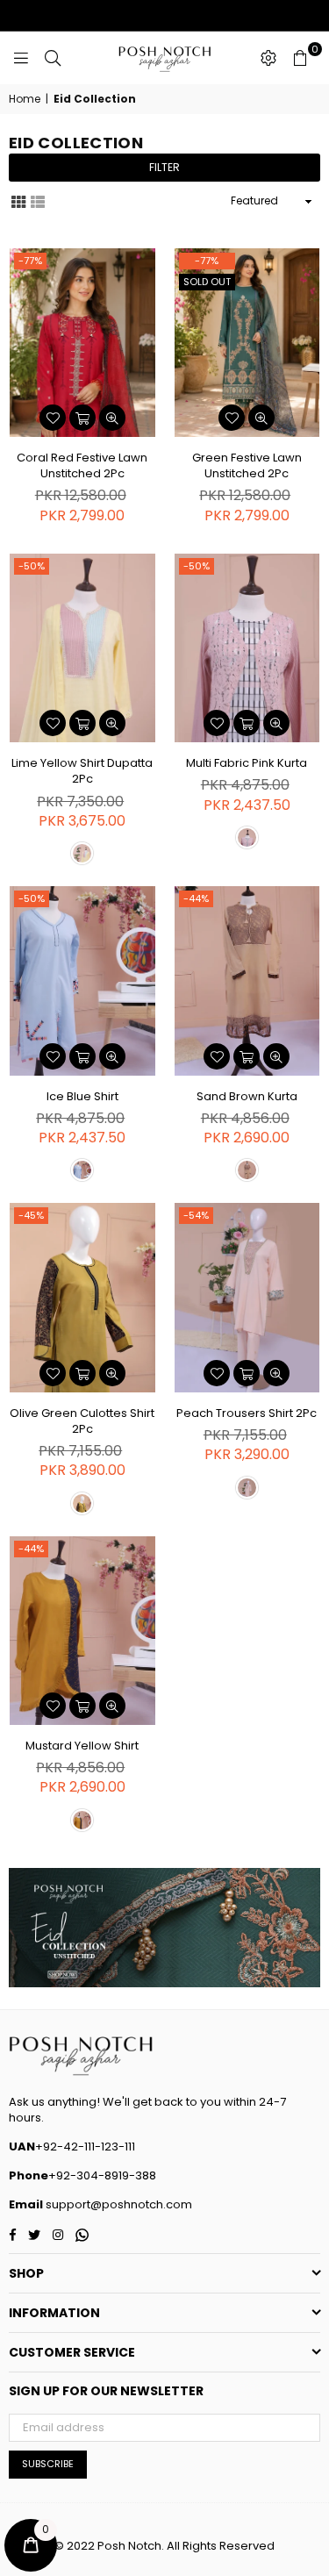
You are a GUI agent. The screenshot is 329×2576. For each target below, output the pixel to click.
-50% (32, 566)
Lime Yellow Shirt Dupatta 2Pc (82, 771)
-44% (196, 898)
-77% (30, 261)
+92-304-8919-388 (102, 2175)
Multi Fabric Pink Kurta (247, 763)
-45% (31, 1215)
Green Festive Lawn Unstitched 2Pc (247, 465)
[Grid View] (18, 200)
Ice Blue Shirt (82, 1096)
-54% (196, 1215)
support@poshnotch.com (118, 2204)
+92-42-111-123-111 (85, 2147)
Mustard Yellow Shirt (82, 1746)
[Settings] (268, 58)
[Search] (53, 58)
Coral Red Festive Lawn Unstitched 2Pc (82, 465)
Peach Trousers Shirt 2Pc (247, 1413)
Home (25, 99)
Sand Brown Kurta (247, 1096)
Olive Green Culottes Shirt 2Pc (82, 1421)
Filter (164, 167)
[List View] (38, 200)
